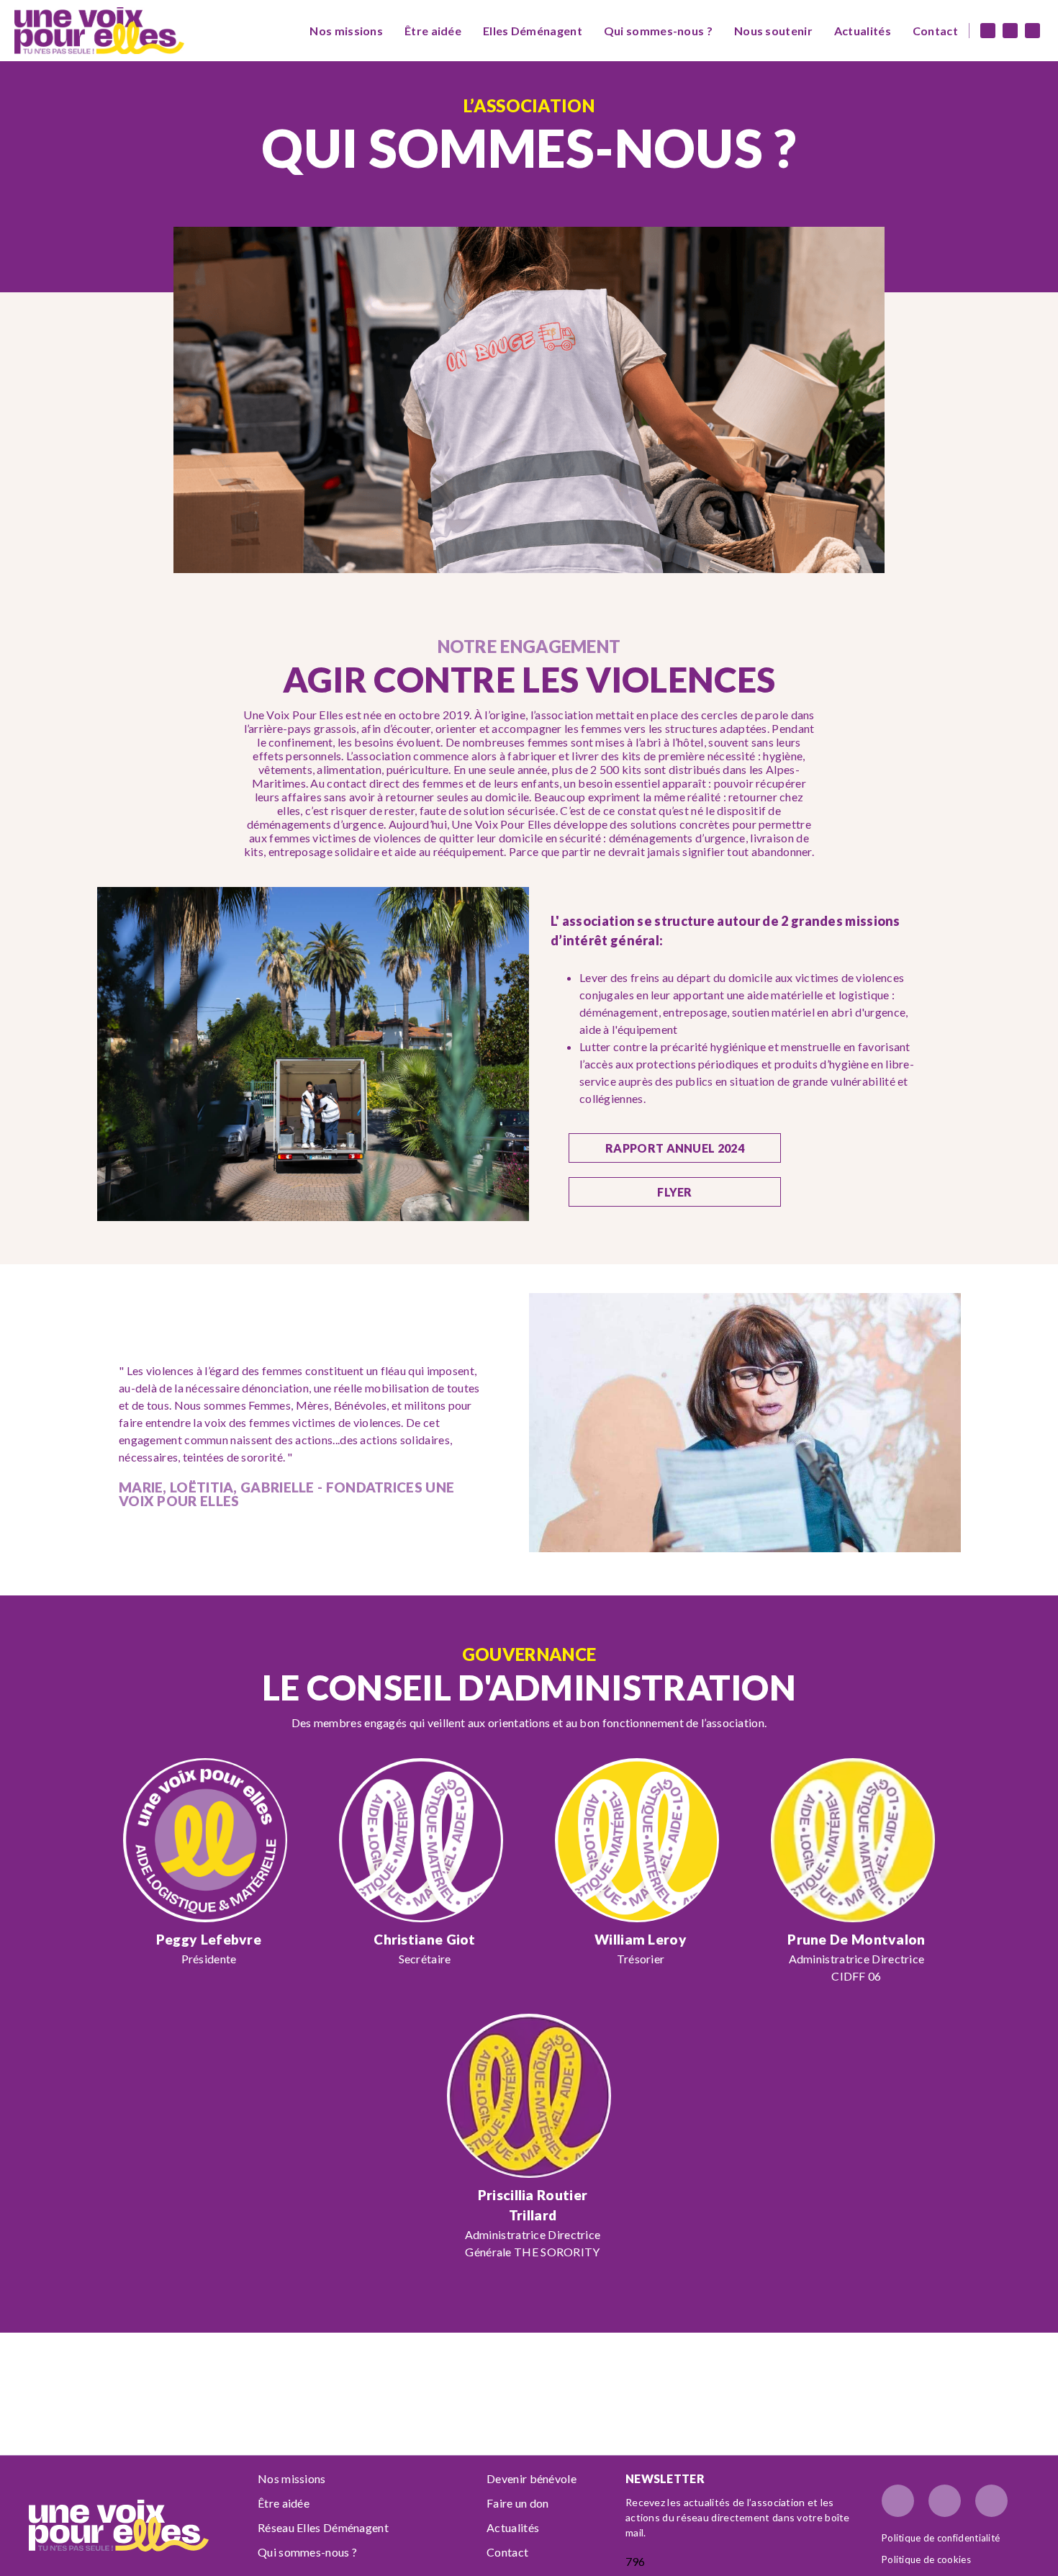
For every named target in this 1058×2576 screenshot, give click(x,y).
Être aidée (433, 31)
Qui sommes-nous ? (658, 31)
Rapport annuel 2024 (675, 1148)
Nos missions (346, 31)
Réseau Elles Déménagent (323, 2527)
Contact (935, 31)
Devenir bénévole (532, 2478)
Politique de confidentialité (941, 2538)
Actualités (863, 31)
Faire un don (518, 2503)
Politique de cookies (926, 2559)
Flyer (675, 1192)
